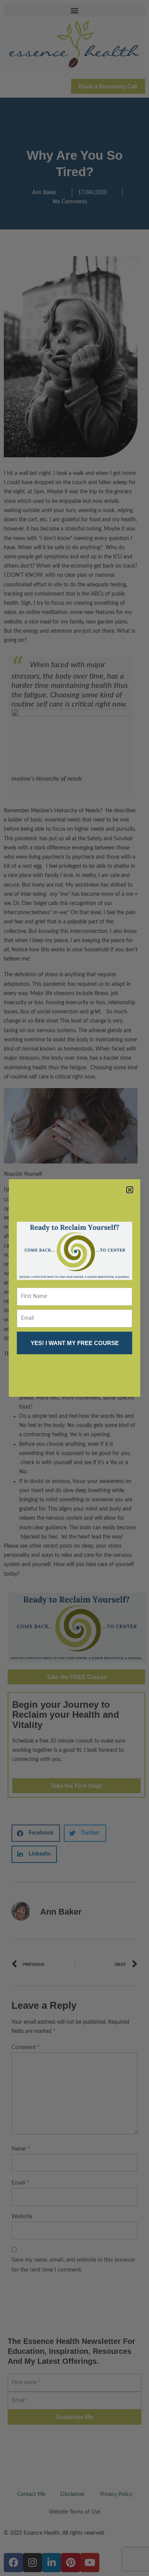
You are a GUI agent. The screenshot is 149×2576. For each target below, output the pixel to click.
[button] (130, 1190)
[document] (74, 1288)
